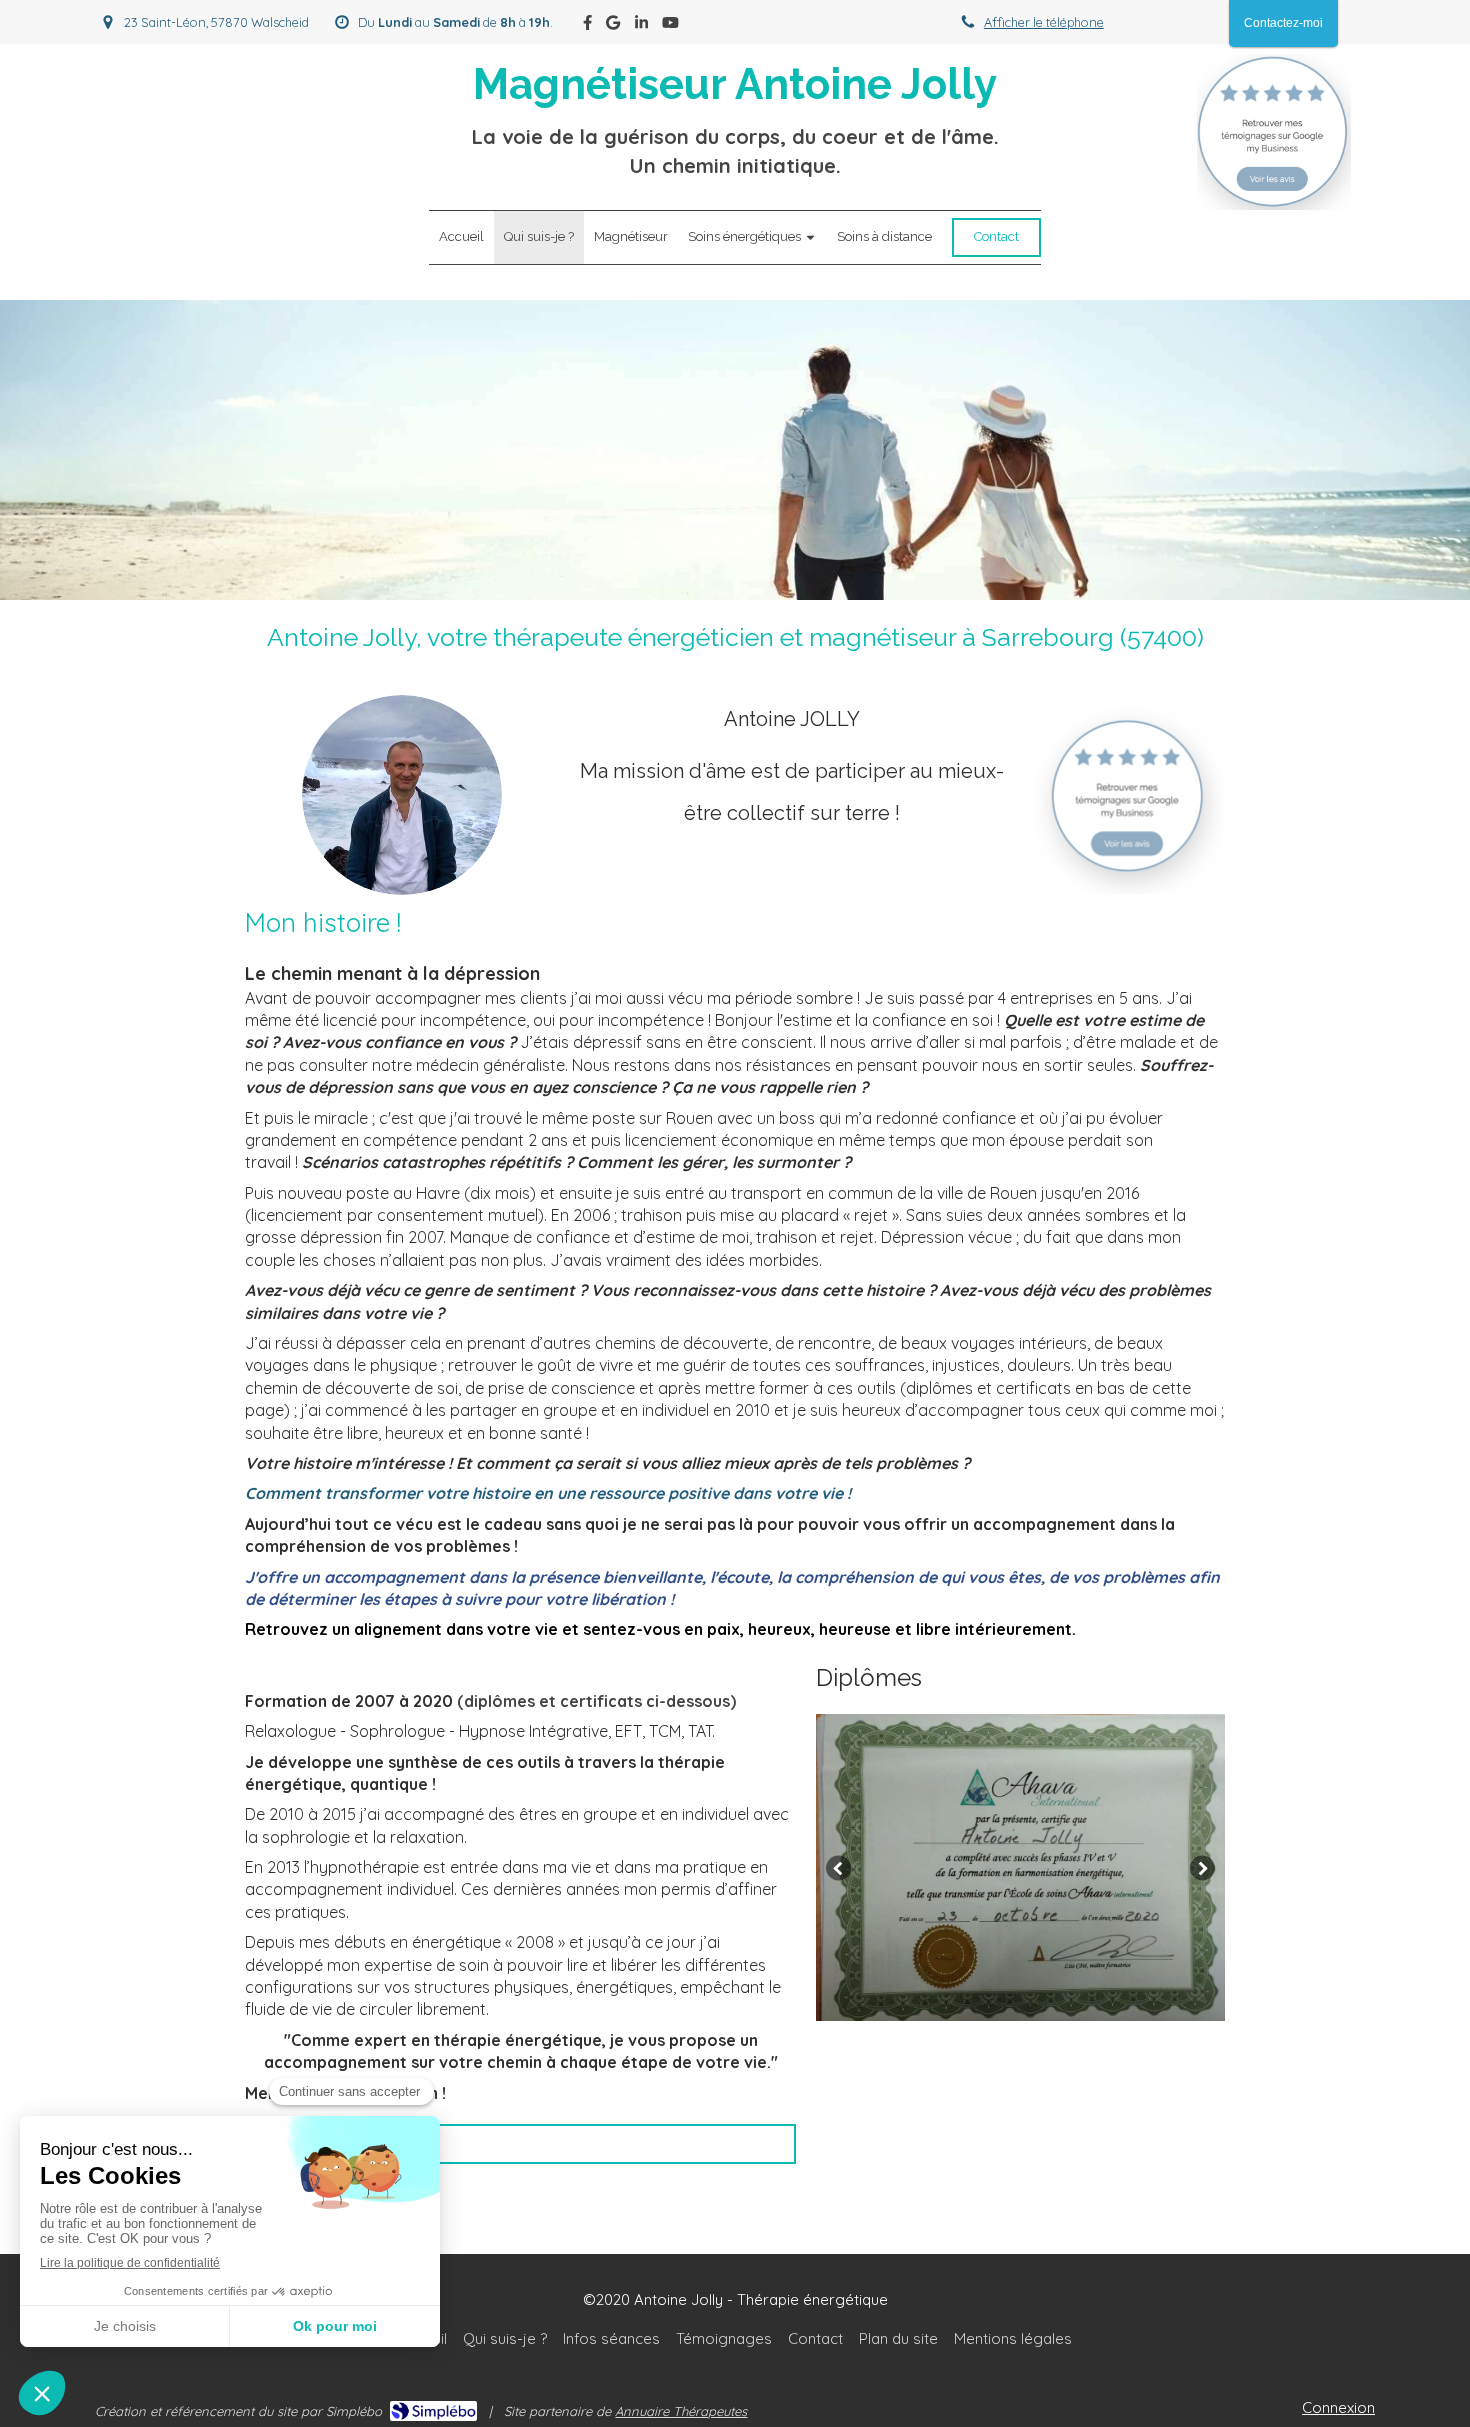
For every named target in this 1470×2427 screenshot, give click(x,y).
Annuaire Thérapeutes (681, 2411)
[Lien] (1274, 132)
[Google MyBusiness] (613, 26)
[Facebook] (587, 26)
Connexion (1338, 2407)
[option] (1020, 1867)
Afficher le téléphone (1044, 22)
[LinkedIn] (641, 26)
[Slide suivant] (1202, 1867)
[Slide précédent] (838, 1867)
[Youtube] (670, 26)
